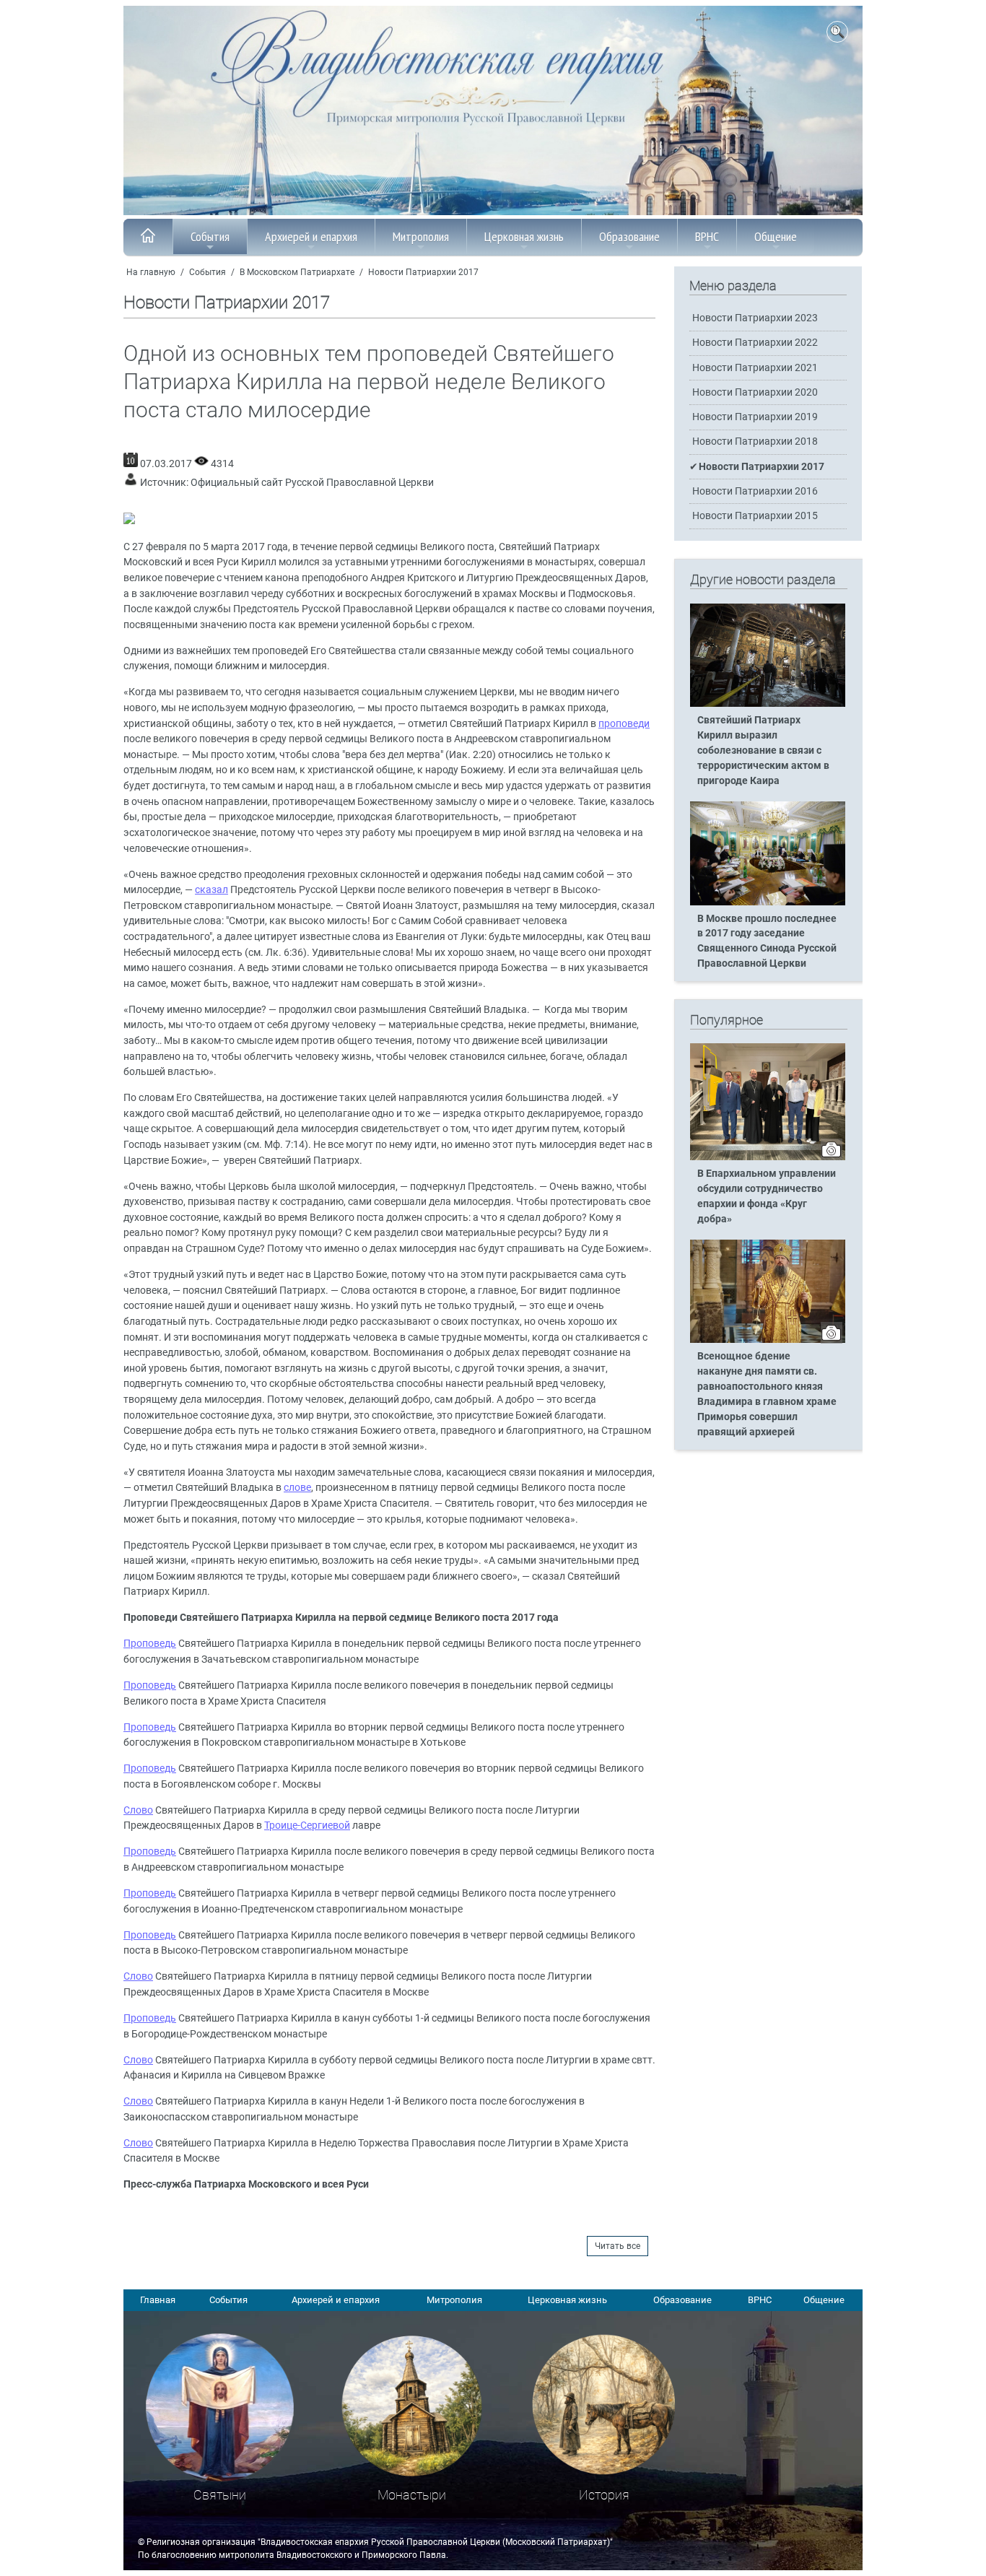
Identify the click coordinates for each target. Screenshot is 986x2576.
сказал (211, 890)
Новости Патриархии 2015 (755, 516)
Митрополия (421, 236)
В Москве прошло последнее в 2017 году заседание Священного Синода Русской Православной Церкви (767, 941)
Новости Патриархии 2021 (755, 368)
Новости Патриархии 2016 (755, 491)
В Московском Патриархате (297, 272)
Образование (629, 236)
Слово (138, 1810)
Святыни (220, 2495)
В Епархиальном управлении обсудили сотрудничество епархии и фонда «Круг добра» (767, 1196)
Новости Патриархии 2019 (755, 417)
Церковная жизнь (524, 236)
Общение (776, 236)
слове (297, 1488)
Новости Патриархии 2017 (423, 272)
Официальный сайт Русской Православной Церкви (312, 483)
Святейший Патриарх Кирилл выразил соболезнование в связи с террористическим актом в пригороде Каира (763, 750)
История (604, 2495)
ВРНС (707, 236)
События (210, 236)
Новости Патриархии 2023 (755, 318)
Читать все (618, 2246)
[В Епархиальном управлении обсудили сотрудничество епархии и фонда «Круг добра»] (768, 1157)
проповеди (624, 724)
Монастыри (412, 2495)
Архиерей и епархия (311, 236)
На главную (151, 272)
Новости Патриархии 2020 (755, 392)
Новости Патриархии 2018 (755, 441)
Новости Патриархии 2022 (755, 343)
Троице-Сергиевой (307, 1826)
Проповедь (150, 1644)
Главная (158, 2300)
